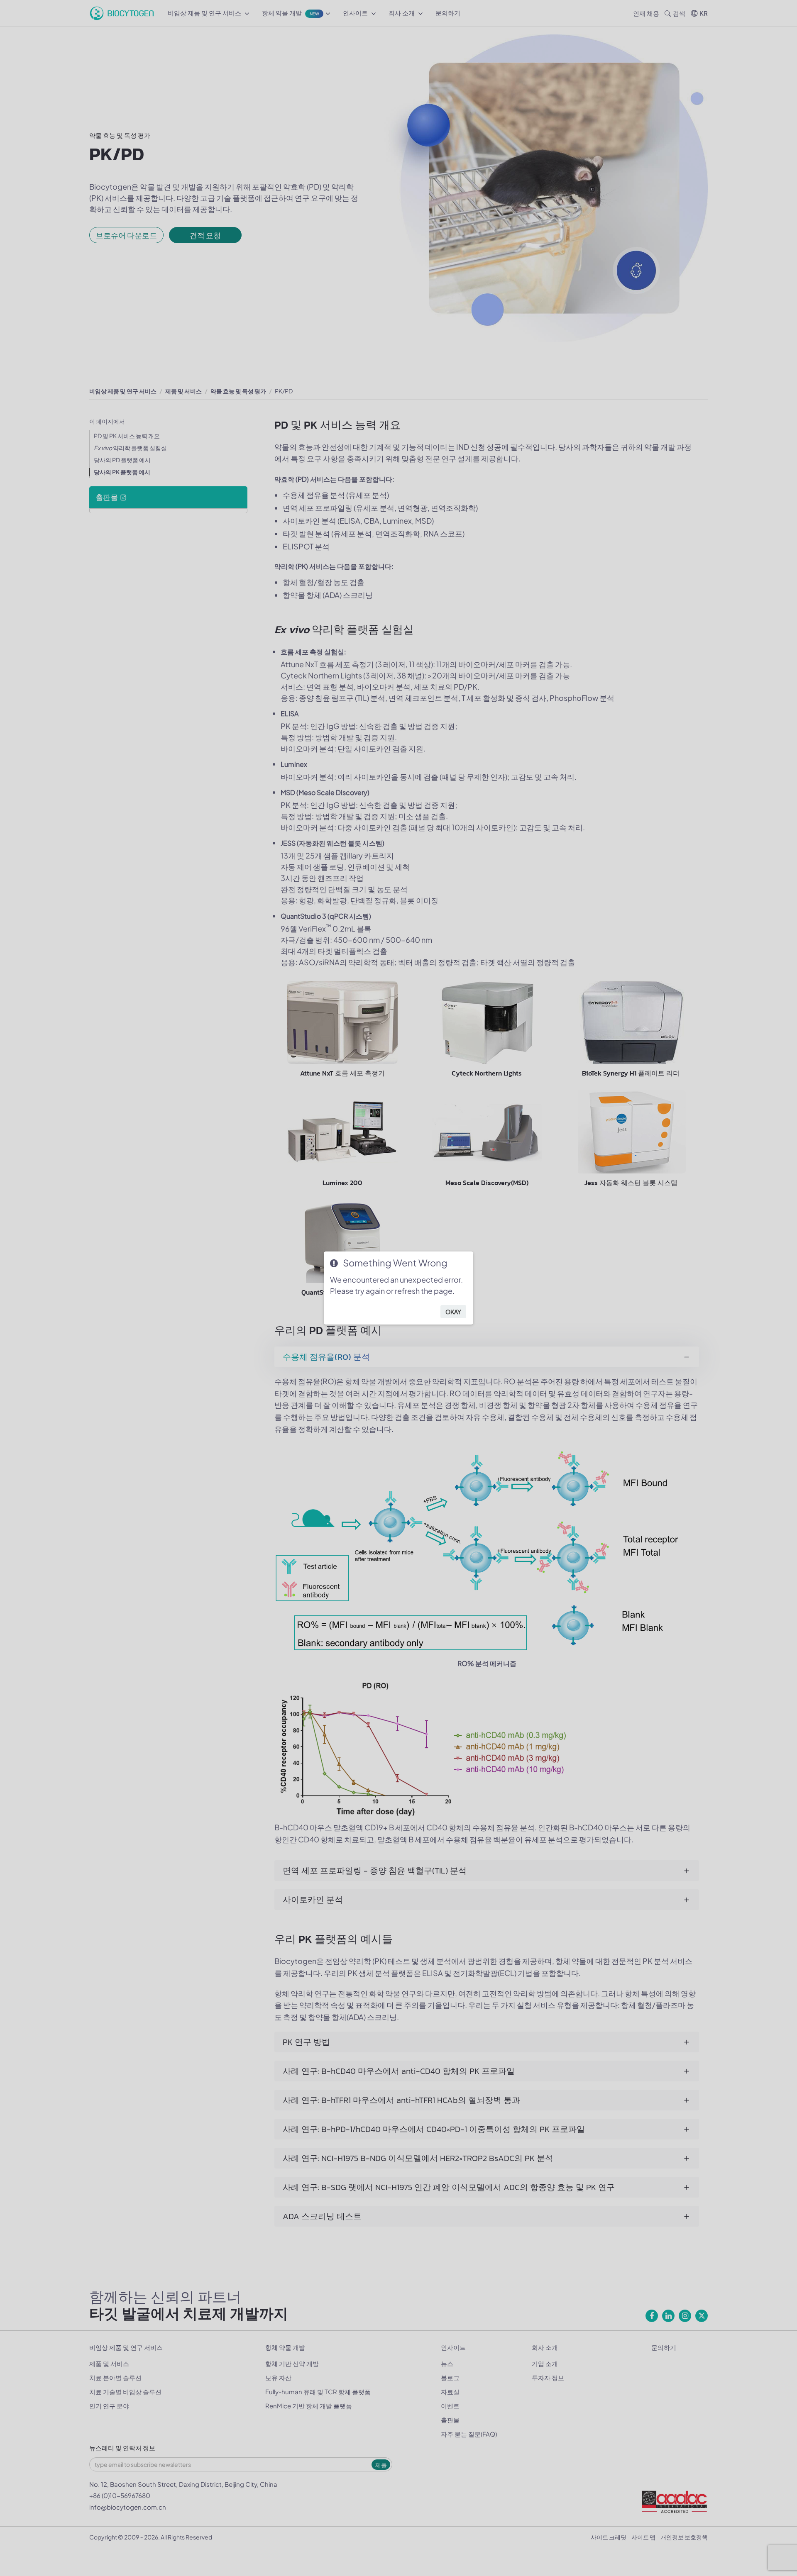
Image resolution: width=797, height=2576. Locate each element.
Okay (453, 1312)
